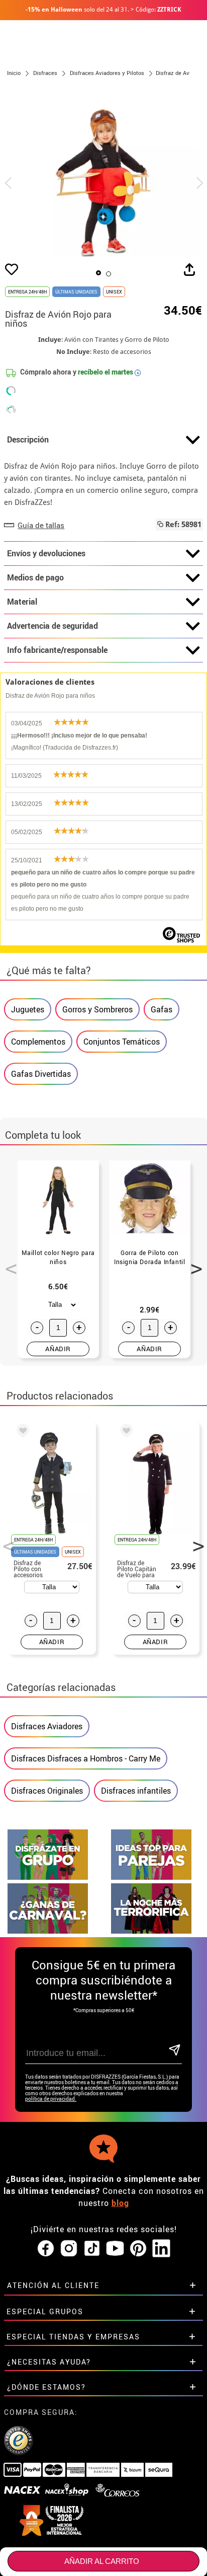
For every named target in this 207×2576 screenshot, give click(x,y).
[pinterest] (138, 2249)
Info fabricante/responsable (57, 650)
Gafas (162, 1009)
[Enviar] (175, 2051)
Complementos (38, 1042)
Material (22, 602)
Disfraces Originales (47, 1791)
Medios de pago (35, 577)
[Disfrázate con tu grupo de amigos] (48, 1877)
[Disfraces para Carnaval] (48, 1931)
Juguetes (28, 1009)
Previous (8, 1263)
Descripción (28, 439)
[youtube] (115, 2249)
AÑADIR (58, 1349)
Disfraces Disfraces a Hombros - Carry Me (86, 1758)
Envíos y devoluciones (46, 553)
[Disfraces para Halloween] (151, 1931)
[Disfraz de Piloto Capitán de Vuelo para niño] (125, 1432)
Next (193, 1263)
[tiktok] (92, 2249)
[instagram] (69, 2249)
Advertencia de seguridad (53, 626)
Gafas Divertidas (41, 1074)
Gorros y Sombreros (97, 1009)
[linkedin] (161, 2249)
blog (120, 2203)
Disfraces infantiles (136, 1791)
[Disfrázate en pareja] (151, 1877)
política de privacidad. (51, 2099)
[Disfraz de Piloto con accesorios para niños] (21, 1432)
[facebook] (46, 2249)
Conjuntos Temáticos (122, 1042)
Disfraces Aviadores (47, 1726)
